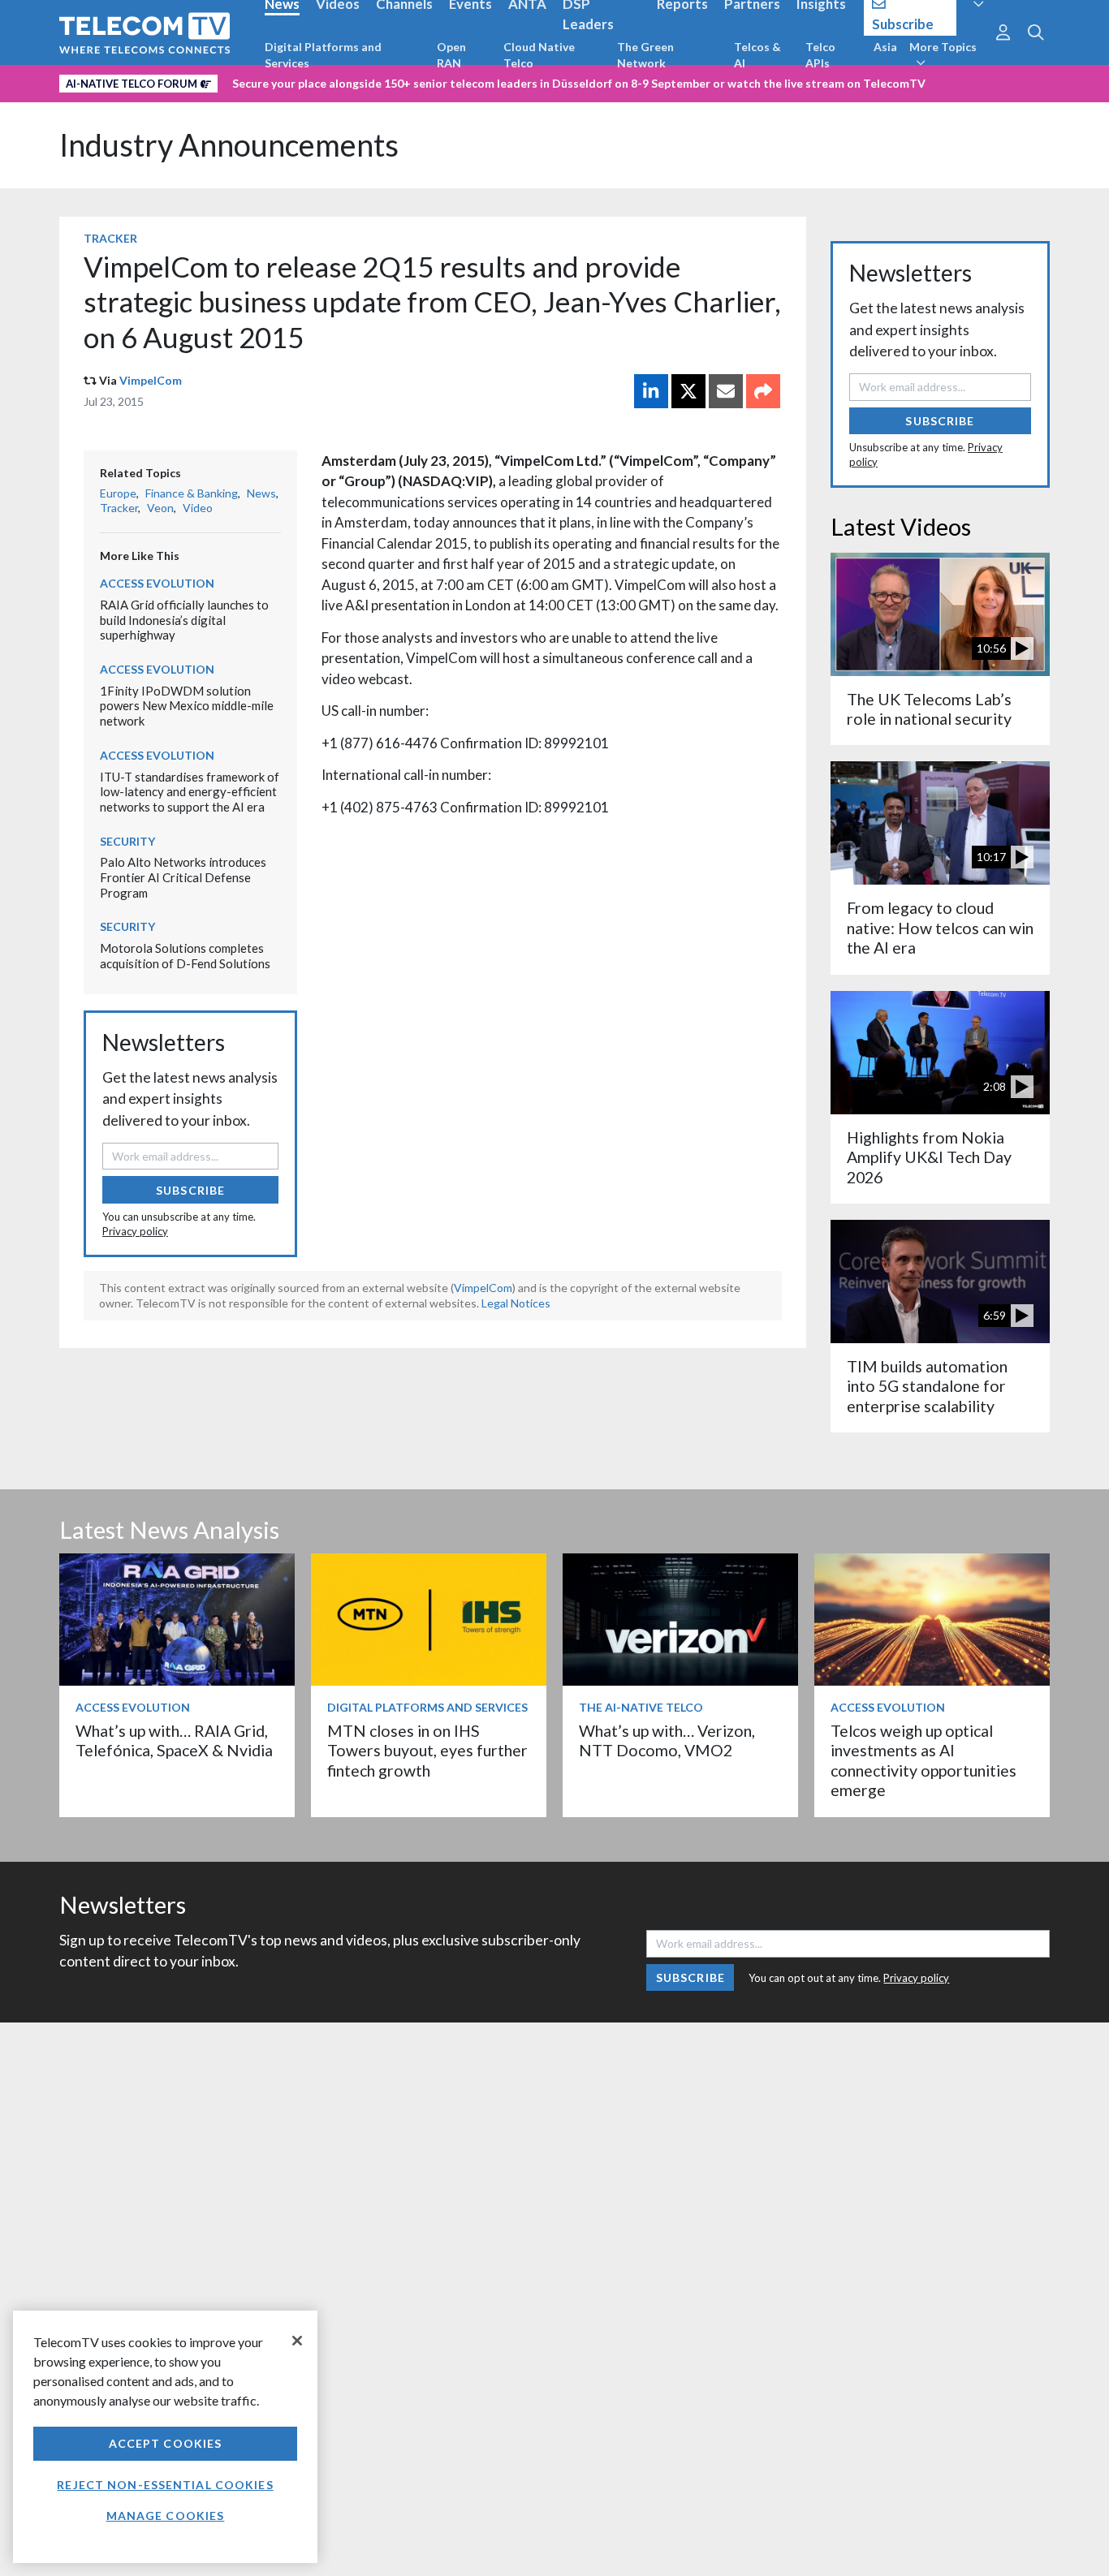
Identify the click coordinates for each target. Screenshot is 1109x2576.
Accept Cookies (166, 2443)
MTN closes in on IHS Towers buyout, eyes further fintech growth (427, 1751)
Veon (160, 508)
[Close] (297, 2341)
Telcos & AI (757, 55)
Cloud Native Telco (539, 55)
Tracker (110, 238)
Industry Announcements (229, 145)
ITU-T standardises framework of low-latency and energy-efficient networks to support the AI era (190, 792)
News (261, 493)
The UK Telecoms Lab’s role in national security (929, 709)
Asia (885, 47)
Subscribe (190, 1190)
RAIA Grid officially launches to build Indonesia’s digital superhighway (184, 620)
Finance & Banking (192, 493)
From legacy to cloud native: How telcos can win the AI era (940, 928)
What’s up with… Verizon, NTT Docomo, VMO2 (667, 1740)
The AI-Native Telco (641, 1707)
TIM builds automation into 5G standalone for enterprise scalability (927, 1386)
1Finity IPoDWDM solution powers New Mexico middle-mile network (187, 706)
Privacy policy (135, 1231)
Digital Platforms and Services (323, 55)
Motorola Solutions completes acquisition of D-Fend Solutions (185, 956)
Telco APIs (820, 55)
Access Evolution (157, 583)
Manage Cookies (166, 2516)
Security (127, 841)
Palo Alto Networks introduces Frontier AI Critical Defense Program (183, 877)
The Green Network (645, 55)
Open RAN (451, 55)
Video (198, 508)
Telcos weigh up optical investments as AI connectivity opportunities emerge (923, 1760)
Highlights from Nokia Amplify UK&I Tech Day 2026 (929, 1157)
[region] (165, 2437)
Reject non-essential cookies (165, 2485)
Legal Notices (516, 1303)
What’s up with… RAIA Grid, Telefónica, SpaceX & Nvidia (174, 1740)
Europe (118, 493)
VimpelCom (151, 380)
